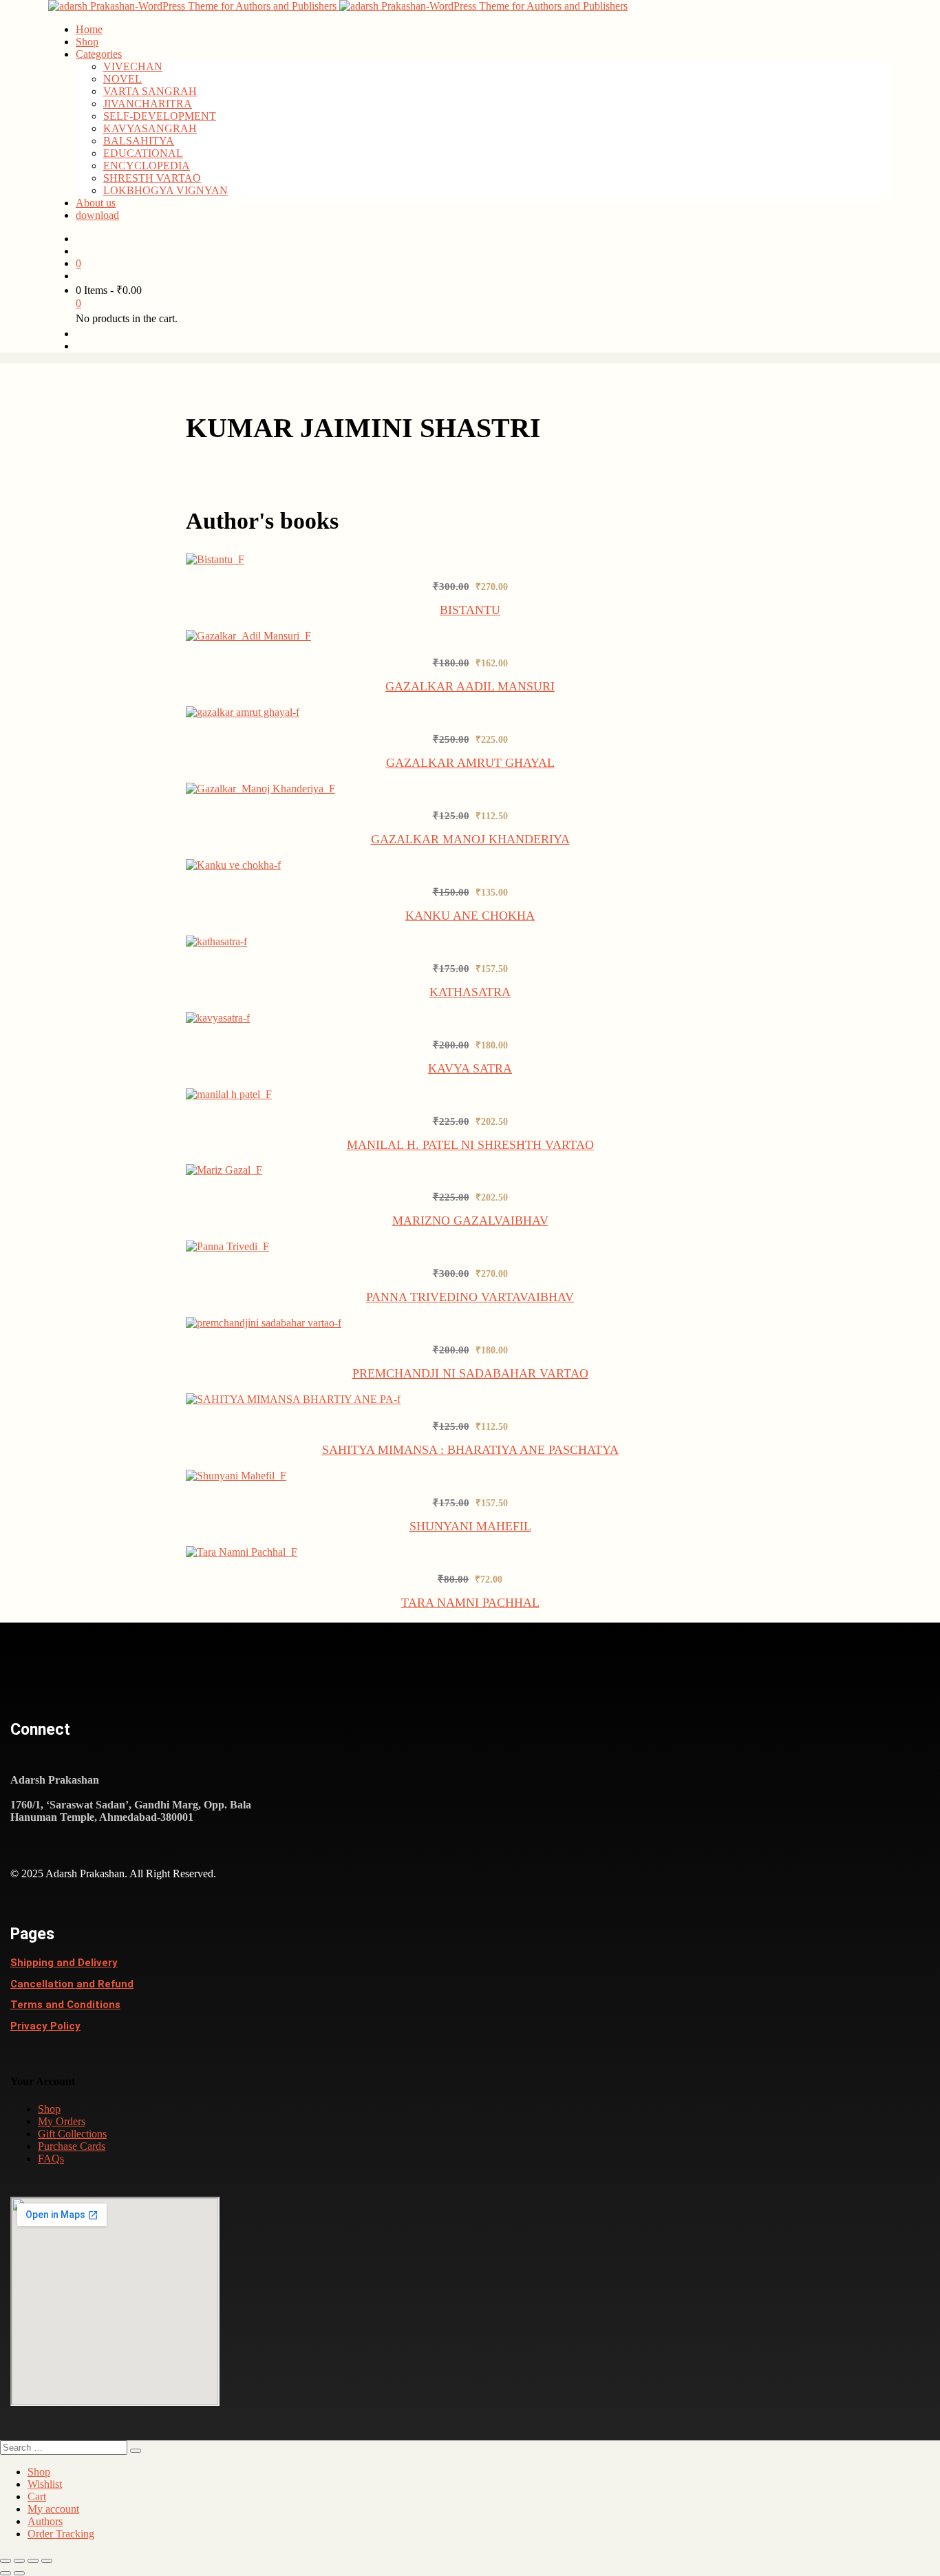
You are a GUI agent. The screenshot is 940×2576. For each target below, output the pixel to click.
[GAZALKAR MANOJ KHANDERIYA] (261, 789)
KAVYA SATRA (470, 1068)
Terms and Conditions (65, 2005)
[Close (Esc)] (47, 2561)
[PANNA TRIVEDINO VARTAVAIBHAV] (228, 1246)
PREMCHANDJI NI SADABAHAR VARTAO (470, 1373)
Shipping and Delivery (64, 1963)
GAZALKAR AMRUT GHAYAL (470, 763)
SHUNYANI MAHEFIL (470, 1526)
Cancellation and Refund (72, 1984)
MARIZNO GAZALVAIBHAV (470, 1221)
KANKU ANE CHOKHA (470, 916)
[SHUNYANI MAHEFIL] (237, 1476)
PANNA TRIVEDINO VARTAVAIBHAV (470, 1297)
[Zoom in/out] (6, 2561)
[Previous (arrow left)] (6, 2573)
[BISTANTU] (216, 559)
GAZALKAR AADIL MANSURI (470, 686)
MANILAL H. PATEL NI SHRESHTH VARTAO (470, 1145)
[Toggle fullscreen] (19, 2561)
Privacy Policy (45, 2026)
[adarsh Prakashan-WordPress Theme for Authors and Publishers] (194, 6)
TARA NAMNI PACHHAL (470, 1603)
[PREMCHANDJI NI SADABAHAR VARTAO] (265, 1323)
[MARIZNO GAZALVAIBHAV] (225, 1170)
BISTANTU (470, 610)
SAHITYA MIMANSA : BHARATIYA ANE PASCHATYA (470, 1450)
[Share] (33, 2561)
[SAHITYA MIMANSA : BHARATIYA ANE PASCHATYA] (294, 1399)
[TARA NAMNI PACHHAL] (242, 1552)
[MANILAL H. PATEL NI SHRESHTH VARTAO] (229, 1094)
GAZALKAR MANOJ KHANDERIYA (470, 839)
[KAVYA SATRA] (219, 1018)
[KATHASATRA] (217, 941)
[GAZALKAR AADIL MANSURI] (249, 636)
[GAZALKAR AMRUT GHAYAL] (245, 712)
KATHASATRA (470, 992)
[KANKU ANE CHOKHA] (234, 865)
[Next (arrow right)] (19, 2573)
